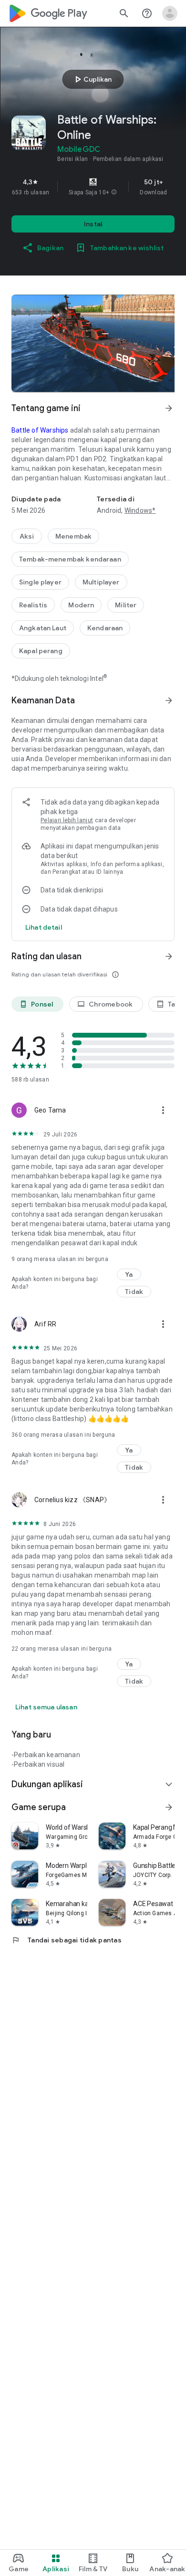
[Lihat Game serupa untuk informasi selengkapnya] (169, 1807)
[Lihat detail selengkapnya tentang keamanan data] (44, 927)
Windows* (140, 510)
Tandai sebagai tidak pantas (67, 1940)
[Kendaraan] (105, 628)
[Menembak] (73, 536)
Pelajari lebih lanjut (67, 820)
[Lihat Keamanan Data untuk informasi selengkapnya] (169, 700)
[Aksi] (27, 536)
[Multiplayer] (101, 582)
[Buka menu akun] (170, 13)
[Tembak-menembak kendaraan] (70, 559)
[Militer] (126, 605)
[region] (93, 187)
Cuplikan (92, 79)
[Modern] (81, 605)
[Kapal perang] (41, 651)
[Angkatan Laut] (43, 628)
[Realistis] (33, 605)
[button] (114, 192)
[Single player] (40, 582)
